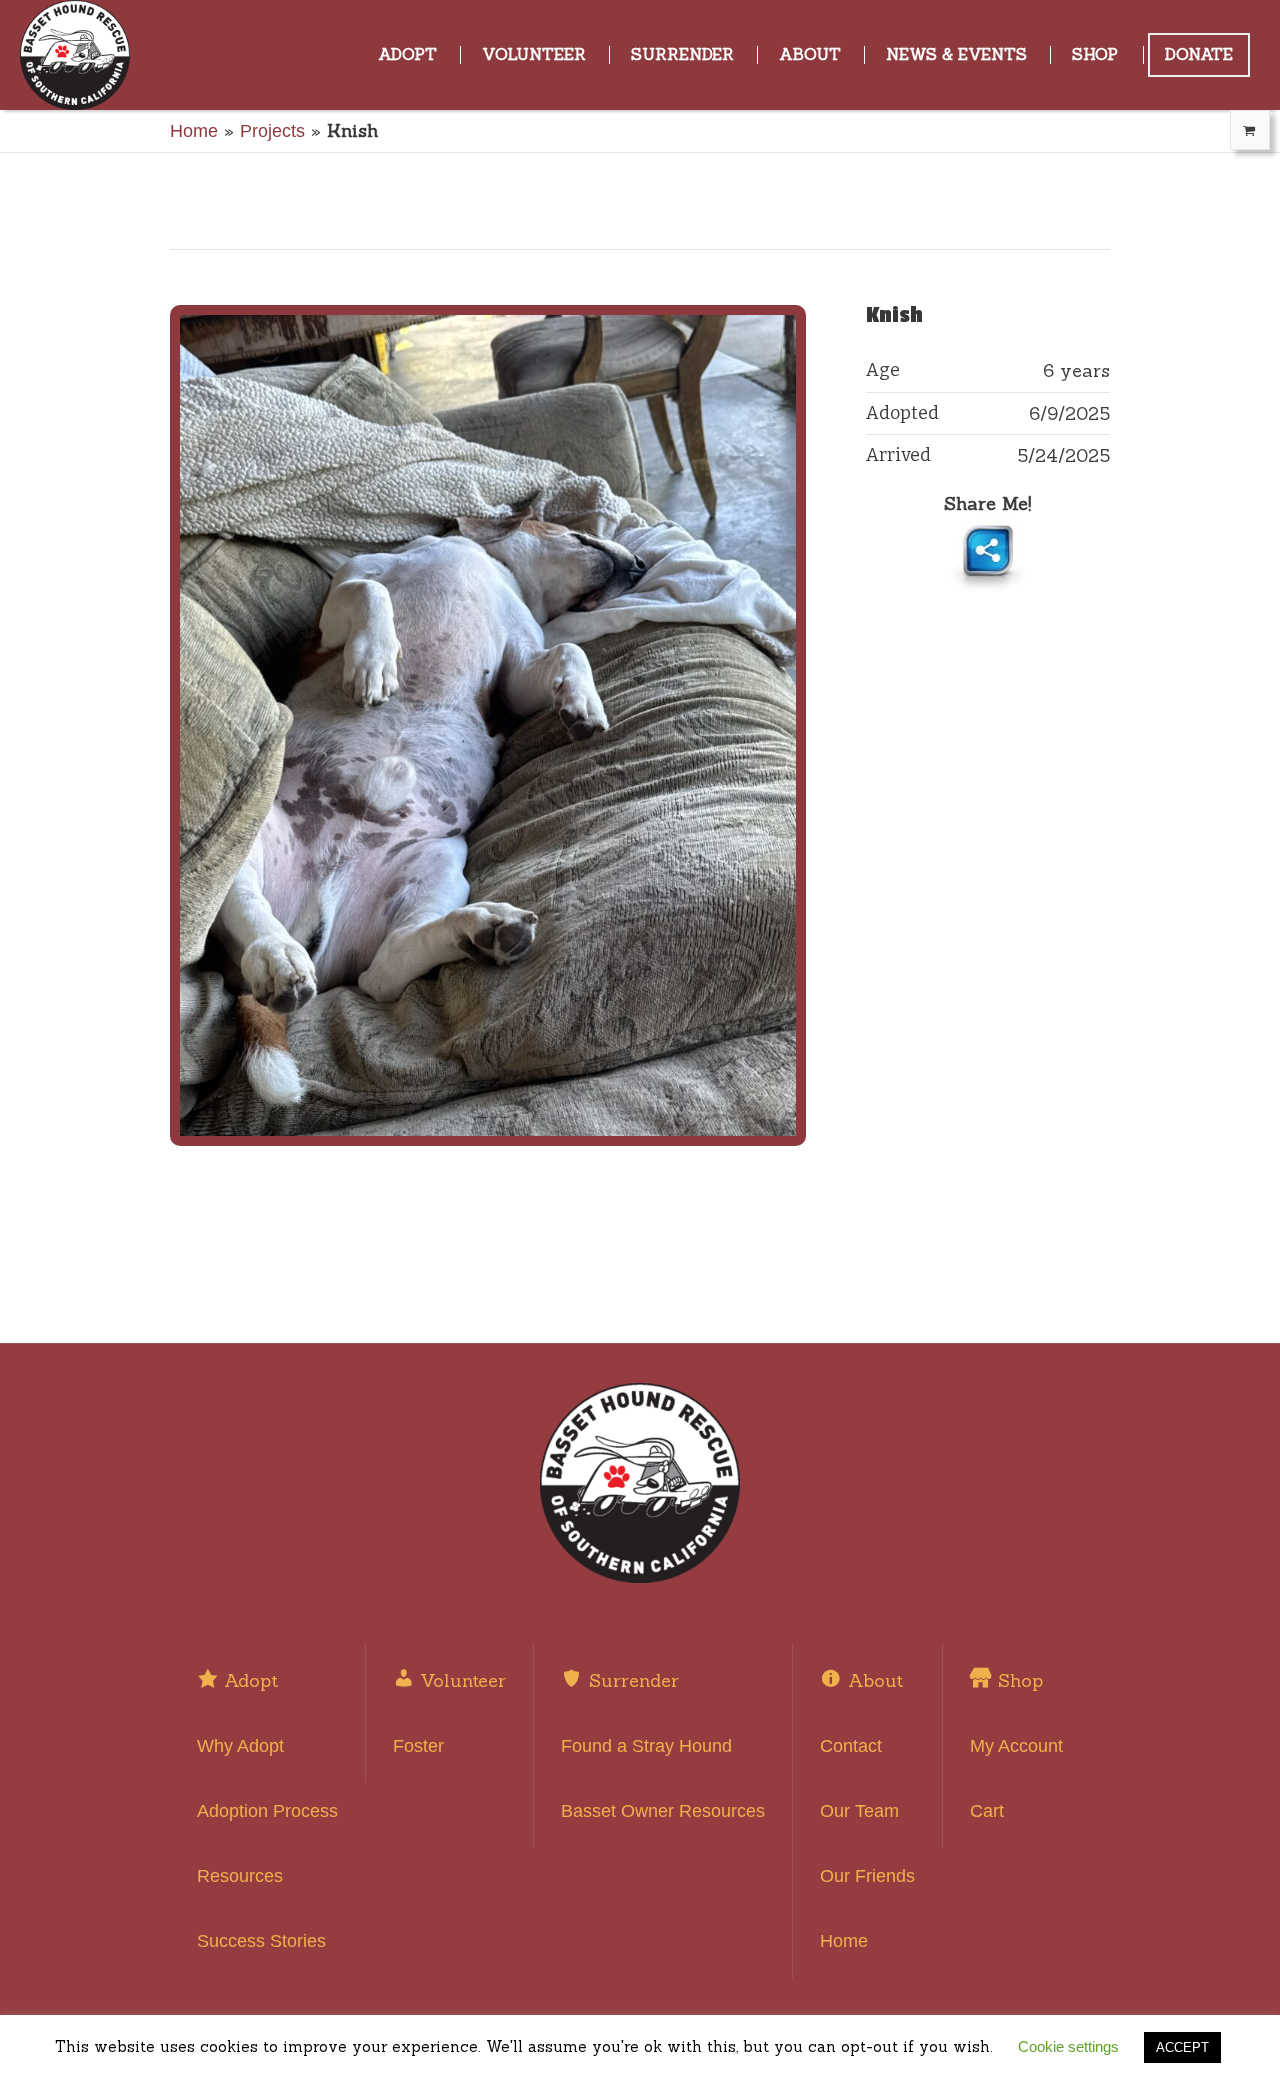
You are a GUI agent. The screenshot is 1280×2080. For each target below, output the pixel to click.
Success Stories (261, 1941)
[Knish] (488, 725)
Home (194, 131)
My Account (1016, 1746)
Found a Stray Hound (646, 1746)
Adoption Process (267, 1811)
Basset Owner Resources (663, 1811)
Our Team (859, 1811)
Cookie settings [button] (1068, 2046)
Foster (418, 1746)
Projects (272, 131)
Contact (851, 1746)
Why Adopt (240, 1746)
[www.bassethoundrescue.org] (640, 1483)
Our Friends (867, 1876)
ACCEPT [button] (1182, 2047)
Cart (987, 1811)
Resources (240, 1876)
